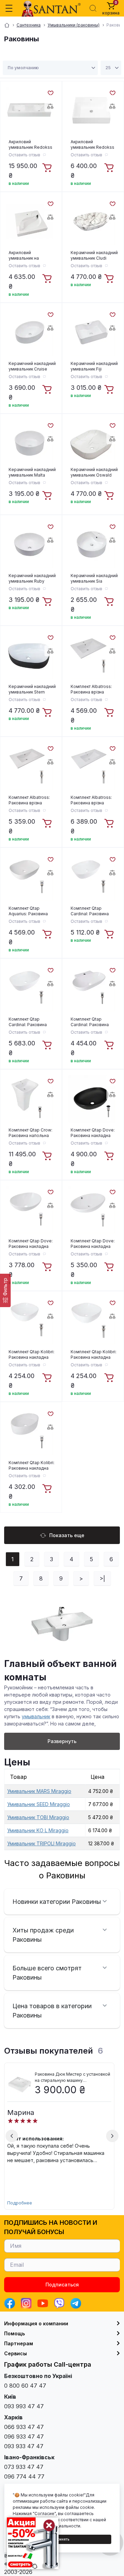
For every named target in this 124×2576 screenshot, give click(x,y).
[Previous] (12, 2136)
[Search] (93, 8)
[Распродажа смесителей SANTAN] (33, 2543)
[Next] (112, 2136)
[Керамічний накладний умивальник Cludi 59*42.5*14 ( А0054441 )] (92, 221)
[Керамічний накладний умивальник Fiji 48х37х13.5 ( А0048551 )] (92, 332)
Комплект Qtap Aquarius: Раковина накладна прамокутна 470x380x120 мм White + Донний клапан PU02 (31, 911)
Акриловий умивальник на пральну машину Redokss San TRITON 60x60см (31, 255)
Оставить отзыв (24, 155)
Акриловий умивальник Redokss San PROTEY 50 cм (92, 145)
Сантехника (29, 25)
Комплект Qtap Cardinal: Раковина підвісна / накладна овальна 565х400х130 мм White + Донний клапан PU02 (94, 1022)
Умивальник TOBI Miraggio (38, 1817)
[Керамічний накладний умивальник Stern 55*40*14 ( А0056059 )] (30, 655)
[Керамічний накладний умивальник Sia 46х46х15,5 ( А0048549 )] (92, 544)
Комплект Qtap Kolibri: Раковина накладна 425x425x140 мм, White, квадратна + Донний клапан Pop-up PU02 (94, 1355)
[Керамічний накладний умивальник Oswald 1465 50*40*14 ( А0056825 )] (92, 443)
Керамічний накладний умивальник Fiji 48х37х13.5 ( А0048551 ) (94, 366)
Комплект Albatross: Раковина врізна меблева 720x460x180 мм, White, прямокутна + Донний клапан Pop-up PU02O (30, 800)
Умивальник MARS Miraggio (39, 1791)
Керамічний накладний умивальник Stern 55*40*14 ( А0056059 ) (32, 689)
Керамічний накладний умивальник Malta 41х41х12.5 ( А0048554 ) (32, 472)
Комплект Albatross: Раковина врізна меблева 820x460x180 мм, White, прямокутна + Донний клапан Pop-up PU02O (92, 800)
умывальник (36, 1716)
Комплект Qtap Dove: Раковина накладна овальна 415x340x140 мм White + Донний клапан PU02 (32, 1244)
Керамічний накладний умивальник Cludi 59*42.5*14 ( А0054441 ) (94, 255)
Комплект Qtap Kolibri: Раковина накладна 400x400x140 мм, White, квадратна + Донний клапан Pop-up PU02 (32, 1355)
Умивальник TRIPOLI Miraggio (42, 1843)
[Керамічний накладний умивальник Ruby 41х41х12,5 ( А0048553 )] (30, 544)
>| (102, 1578)
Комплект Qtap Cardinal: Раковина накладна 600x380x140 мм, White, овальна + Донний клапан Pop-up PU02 (30, 1022)
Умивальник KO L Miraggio (38, 1830)
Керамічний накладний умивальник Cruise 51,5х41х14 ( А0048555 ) (32, 366)
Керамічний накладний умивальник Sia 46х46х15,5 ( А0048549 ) (94, 578)
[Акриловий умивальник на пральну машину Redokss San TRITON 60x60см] (30, 221)
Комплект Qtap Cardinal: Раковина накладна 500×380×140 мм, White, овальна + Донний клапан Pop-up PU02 (92, 911)
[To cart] (48, 168)
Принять (62, 2539)
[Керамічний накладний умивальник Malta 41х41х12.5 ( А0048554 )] (30, 443)
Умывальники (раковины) (74, 25)
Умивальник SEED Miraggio (39, 1804)
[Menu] (9, 8)
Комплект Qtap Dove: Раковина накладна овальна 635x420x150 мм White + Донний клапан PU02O (94, 1244)
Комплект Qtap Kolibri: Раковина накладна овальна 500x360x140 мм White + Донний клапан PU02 (32, 1466)
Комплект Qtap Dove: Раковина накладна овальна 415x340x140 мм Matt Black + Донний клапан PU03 (94, 1133)
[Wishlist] (50, 92)
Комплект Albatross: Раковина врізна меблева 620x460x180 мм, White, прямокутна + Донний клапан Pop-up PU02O (92, 689)
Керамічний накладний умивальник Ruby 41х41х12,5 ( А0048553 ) (32, 578)
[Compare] (50, 106)
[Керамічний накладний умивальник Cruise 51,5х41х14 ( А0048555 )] (30, 332)
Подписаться (62, 2285)
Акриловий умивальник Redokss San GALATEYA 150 (30, 145)
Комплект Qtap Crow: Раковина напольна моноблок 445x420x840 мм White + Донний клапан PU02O (30, 1133)
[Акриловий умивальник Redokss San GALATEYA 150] (30, 111)
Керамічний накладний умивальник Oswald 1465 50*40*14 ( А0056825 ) (94, 472)
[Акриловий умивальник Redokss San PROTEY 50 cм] (92, 111)
